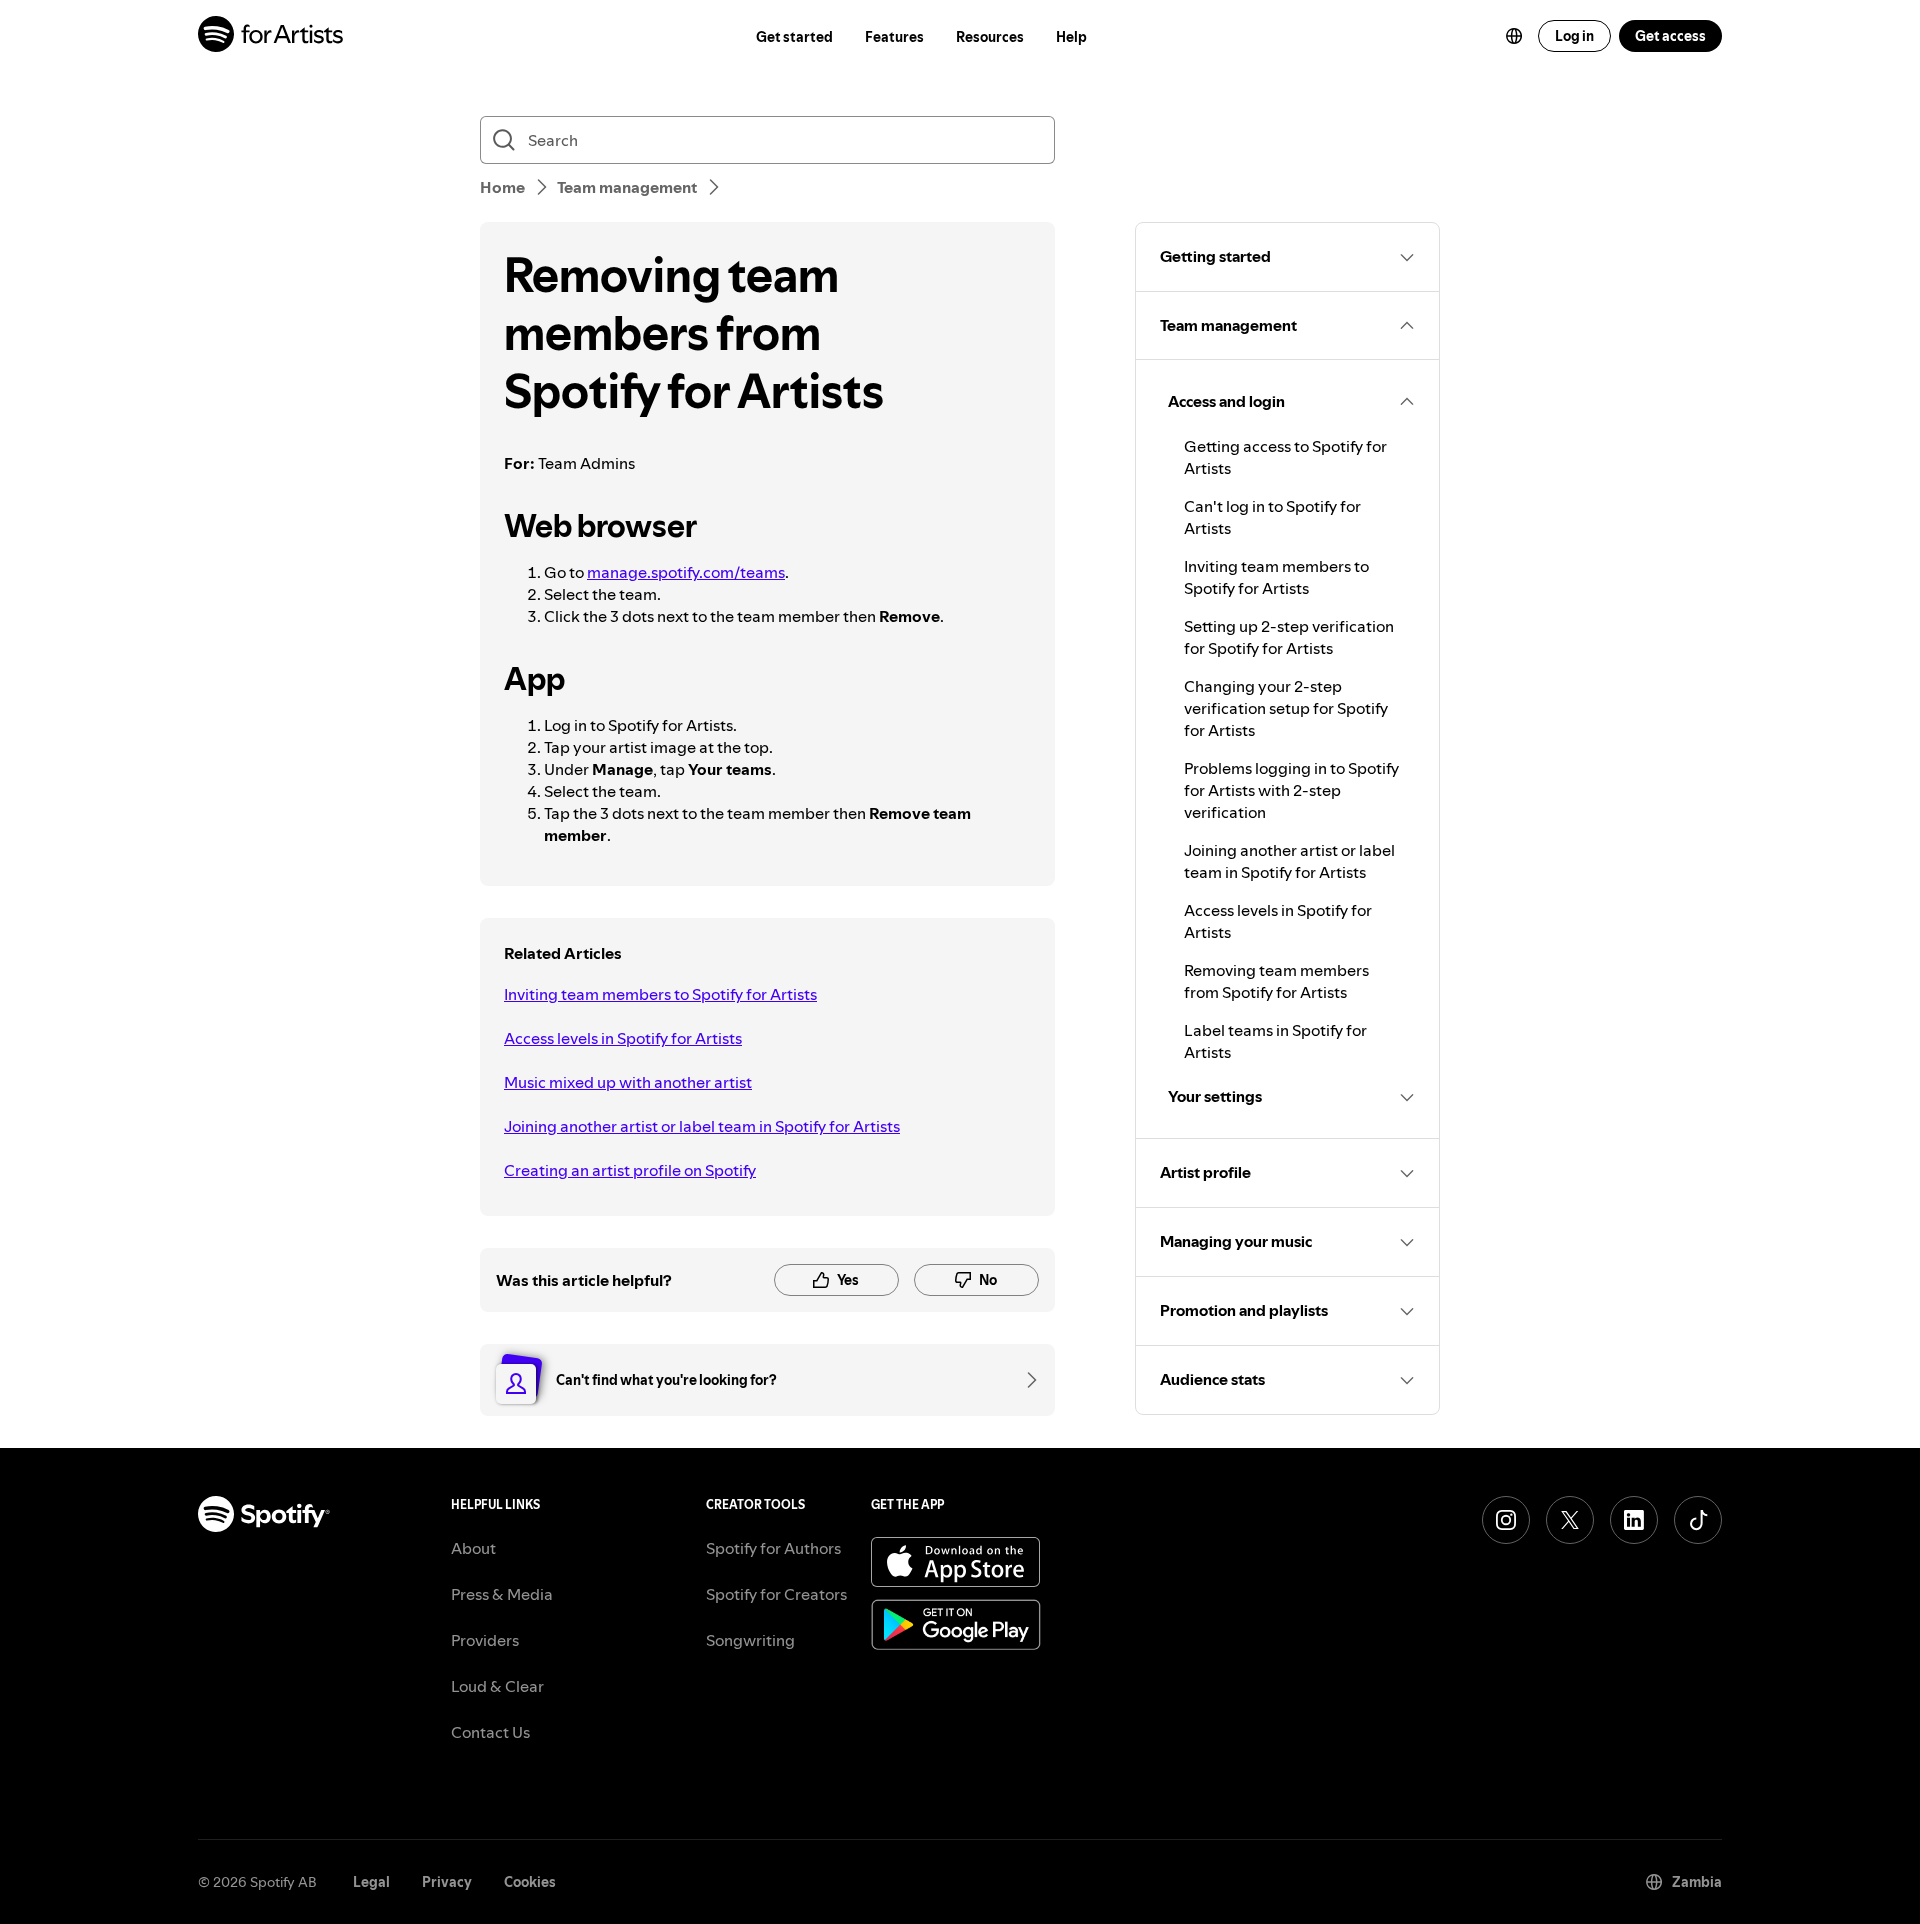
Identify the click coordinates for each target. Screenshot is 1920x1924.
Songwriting (750, 1640)
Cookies (530, 1882)
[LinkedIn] (1634, 1520)
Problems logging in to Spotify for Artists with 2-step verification (1291, 790)
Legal (371, 1882)
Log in (1574, 36)
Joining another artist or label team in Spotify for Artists (702, 1126)
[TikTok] (1698, 1520)
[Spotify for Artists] (271, 36)
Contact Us (490, 1732)
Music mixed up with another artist (628, 1082)
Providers (485, 1640)
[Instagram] (1506, 1520)
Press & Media (502, 1594)
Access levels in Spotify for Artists (623, 1038)
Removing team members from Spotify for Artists (1276, 981)
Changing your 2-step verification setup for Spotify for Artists (1286, 708)
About (473, 1548)
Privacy (447, 1882)
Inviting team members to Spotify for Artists (660, 994)
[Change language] (1514, 36)
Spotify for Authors (773, 1548)
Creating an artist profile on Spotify (630, 1170)
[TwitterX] (1570, 1520)
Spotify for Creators (776, 1594)
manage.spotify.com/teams (686, 572)
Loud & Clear (497, 1686)
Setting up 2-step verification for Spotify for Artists (1289, 637)
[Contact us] (1025, 1380)
